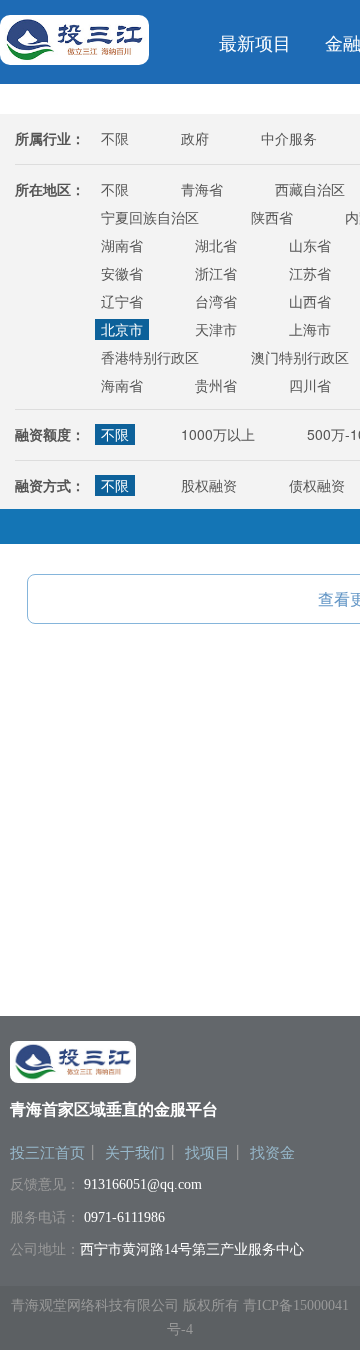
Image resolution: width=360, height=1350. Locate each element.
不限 (115, 138)
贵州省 (216, 385)
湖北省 (216, 245)
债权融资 (317, 485)
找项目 (207, 1153)
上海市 (310, 329)
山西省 (310, 301)
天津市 (216, 329)
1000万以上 (218, 434)
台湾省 (216, 301)
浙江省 (216, 273)
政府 (195, 138)
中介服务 (289, 138)
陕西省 (272, 217)
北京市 (122, 329)
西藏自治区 (310, 189)
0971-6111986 (124, 1217)
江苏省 (310, 273)
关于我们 (135, 1153)
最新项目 (255, 42)
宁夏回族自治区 (150, 217)
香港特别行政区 (150, 357)
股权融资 (209, 485)
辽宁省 (122, 301)
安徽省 (122, 273)
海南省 (122, 385)
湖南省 (122, 245)
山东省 (310, 245)
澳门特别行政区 (300, 357)
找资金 (272, 1153)
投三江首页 (47, 1153)
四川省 (310, 385)
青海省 (202, 189)
